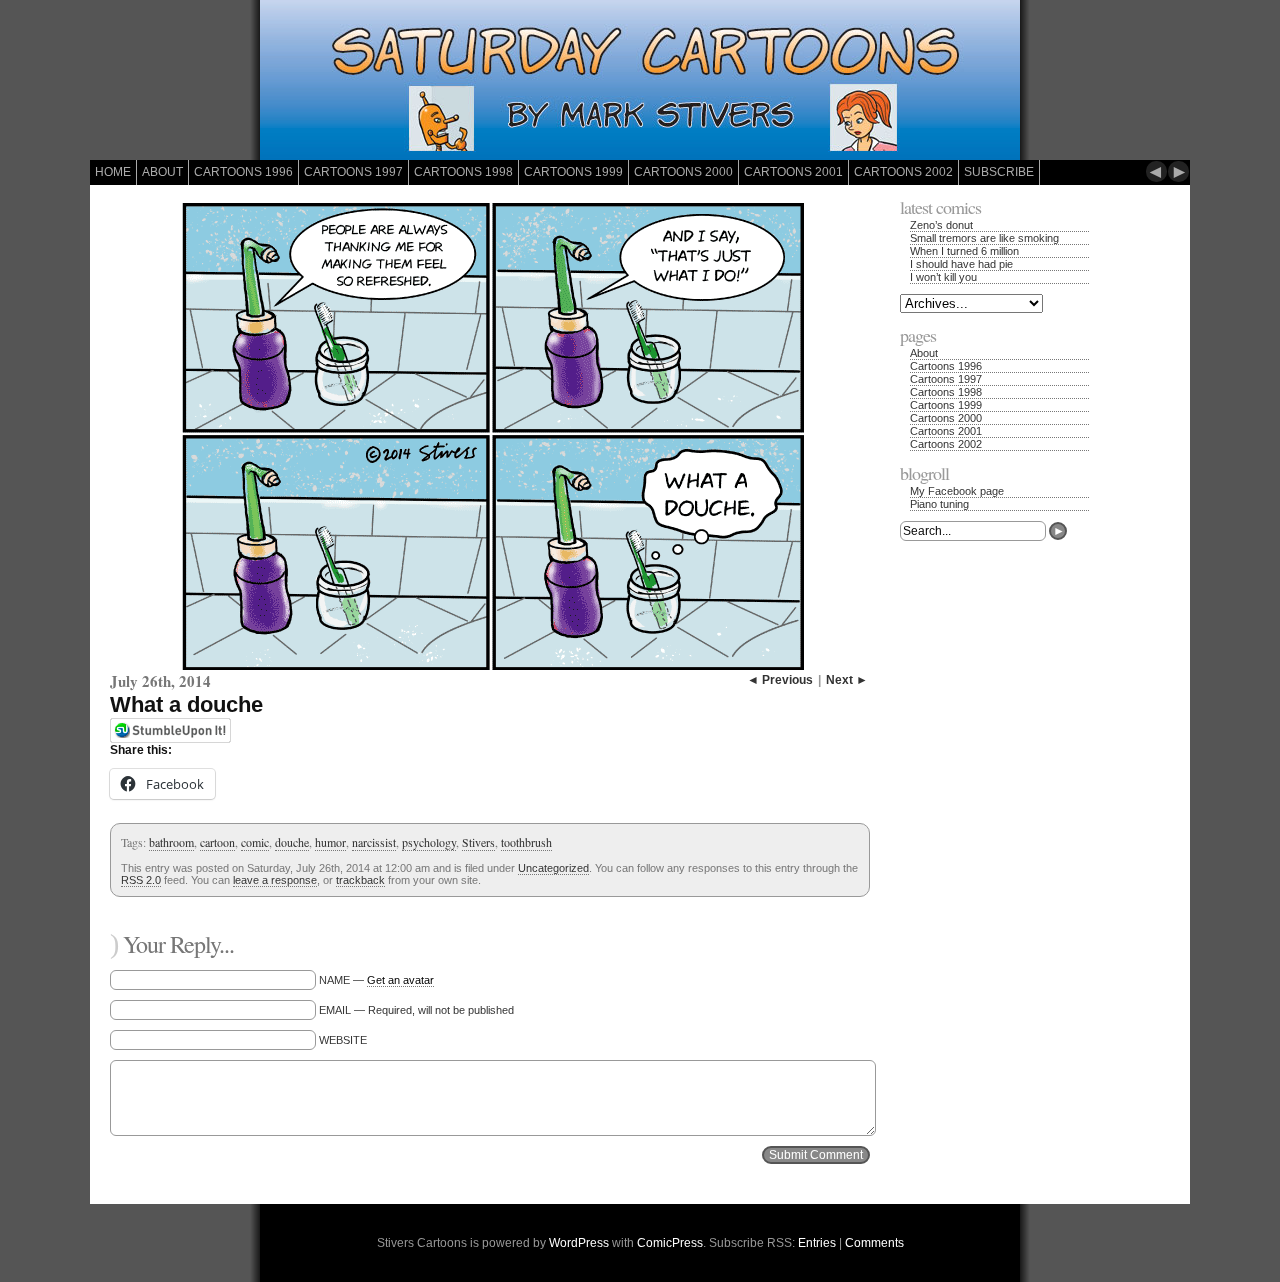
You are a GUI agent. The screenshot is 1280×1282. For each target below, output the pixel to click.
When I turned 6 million (964, 251)
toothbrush (526, 842)
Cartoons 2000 (683, 172)
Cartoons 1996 (243, 172)
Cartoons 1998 (463, 172)
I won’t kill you (943, 277)
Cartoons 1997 (353, 172)
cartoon (217, 842)
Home (113, 172)
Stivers (478, 842)
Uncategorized (553, 868)
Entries (817, 1243)
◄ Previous (780, 680)
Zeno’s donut (941, 225)
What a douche (186, 704)
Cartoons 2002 (903, 172)
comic (255, 842)
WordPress (579, 1243)
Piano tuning (939, 504)
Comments (874, 1243)
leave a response (275, 880)
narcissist (374, 842)
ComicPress (670, 1243)
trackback (360, 880)
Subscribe (999, 172)
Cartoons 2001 (793, 172)
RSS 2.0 (141, 880)
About (162, 172)
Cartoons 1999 (573, 172)
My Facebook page (957, 491)
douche (292, 842)
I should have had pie (961, 264)
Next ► (847, 680)
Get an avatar (400, 980)
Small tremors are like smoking (984, 238)
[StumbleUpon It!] (170, 739)
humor (330, 842)
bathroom (171, 842)
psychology (429, 842)
